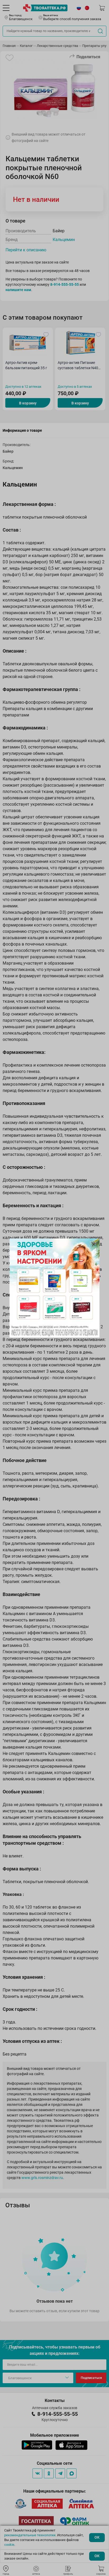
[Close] (94, 1244)
